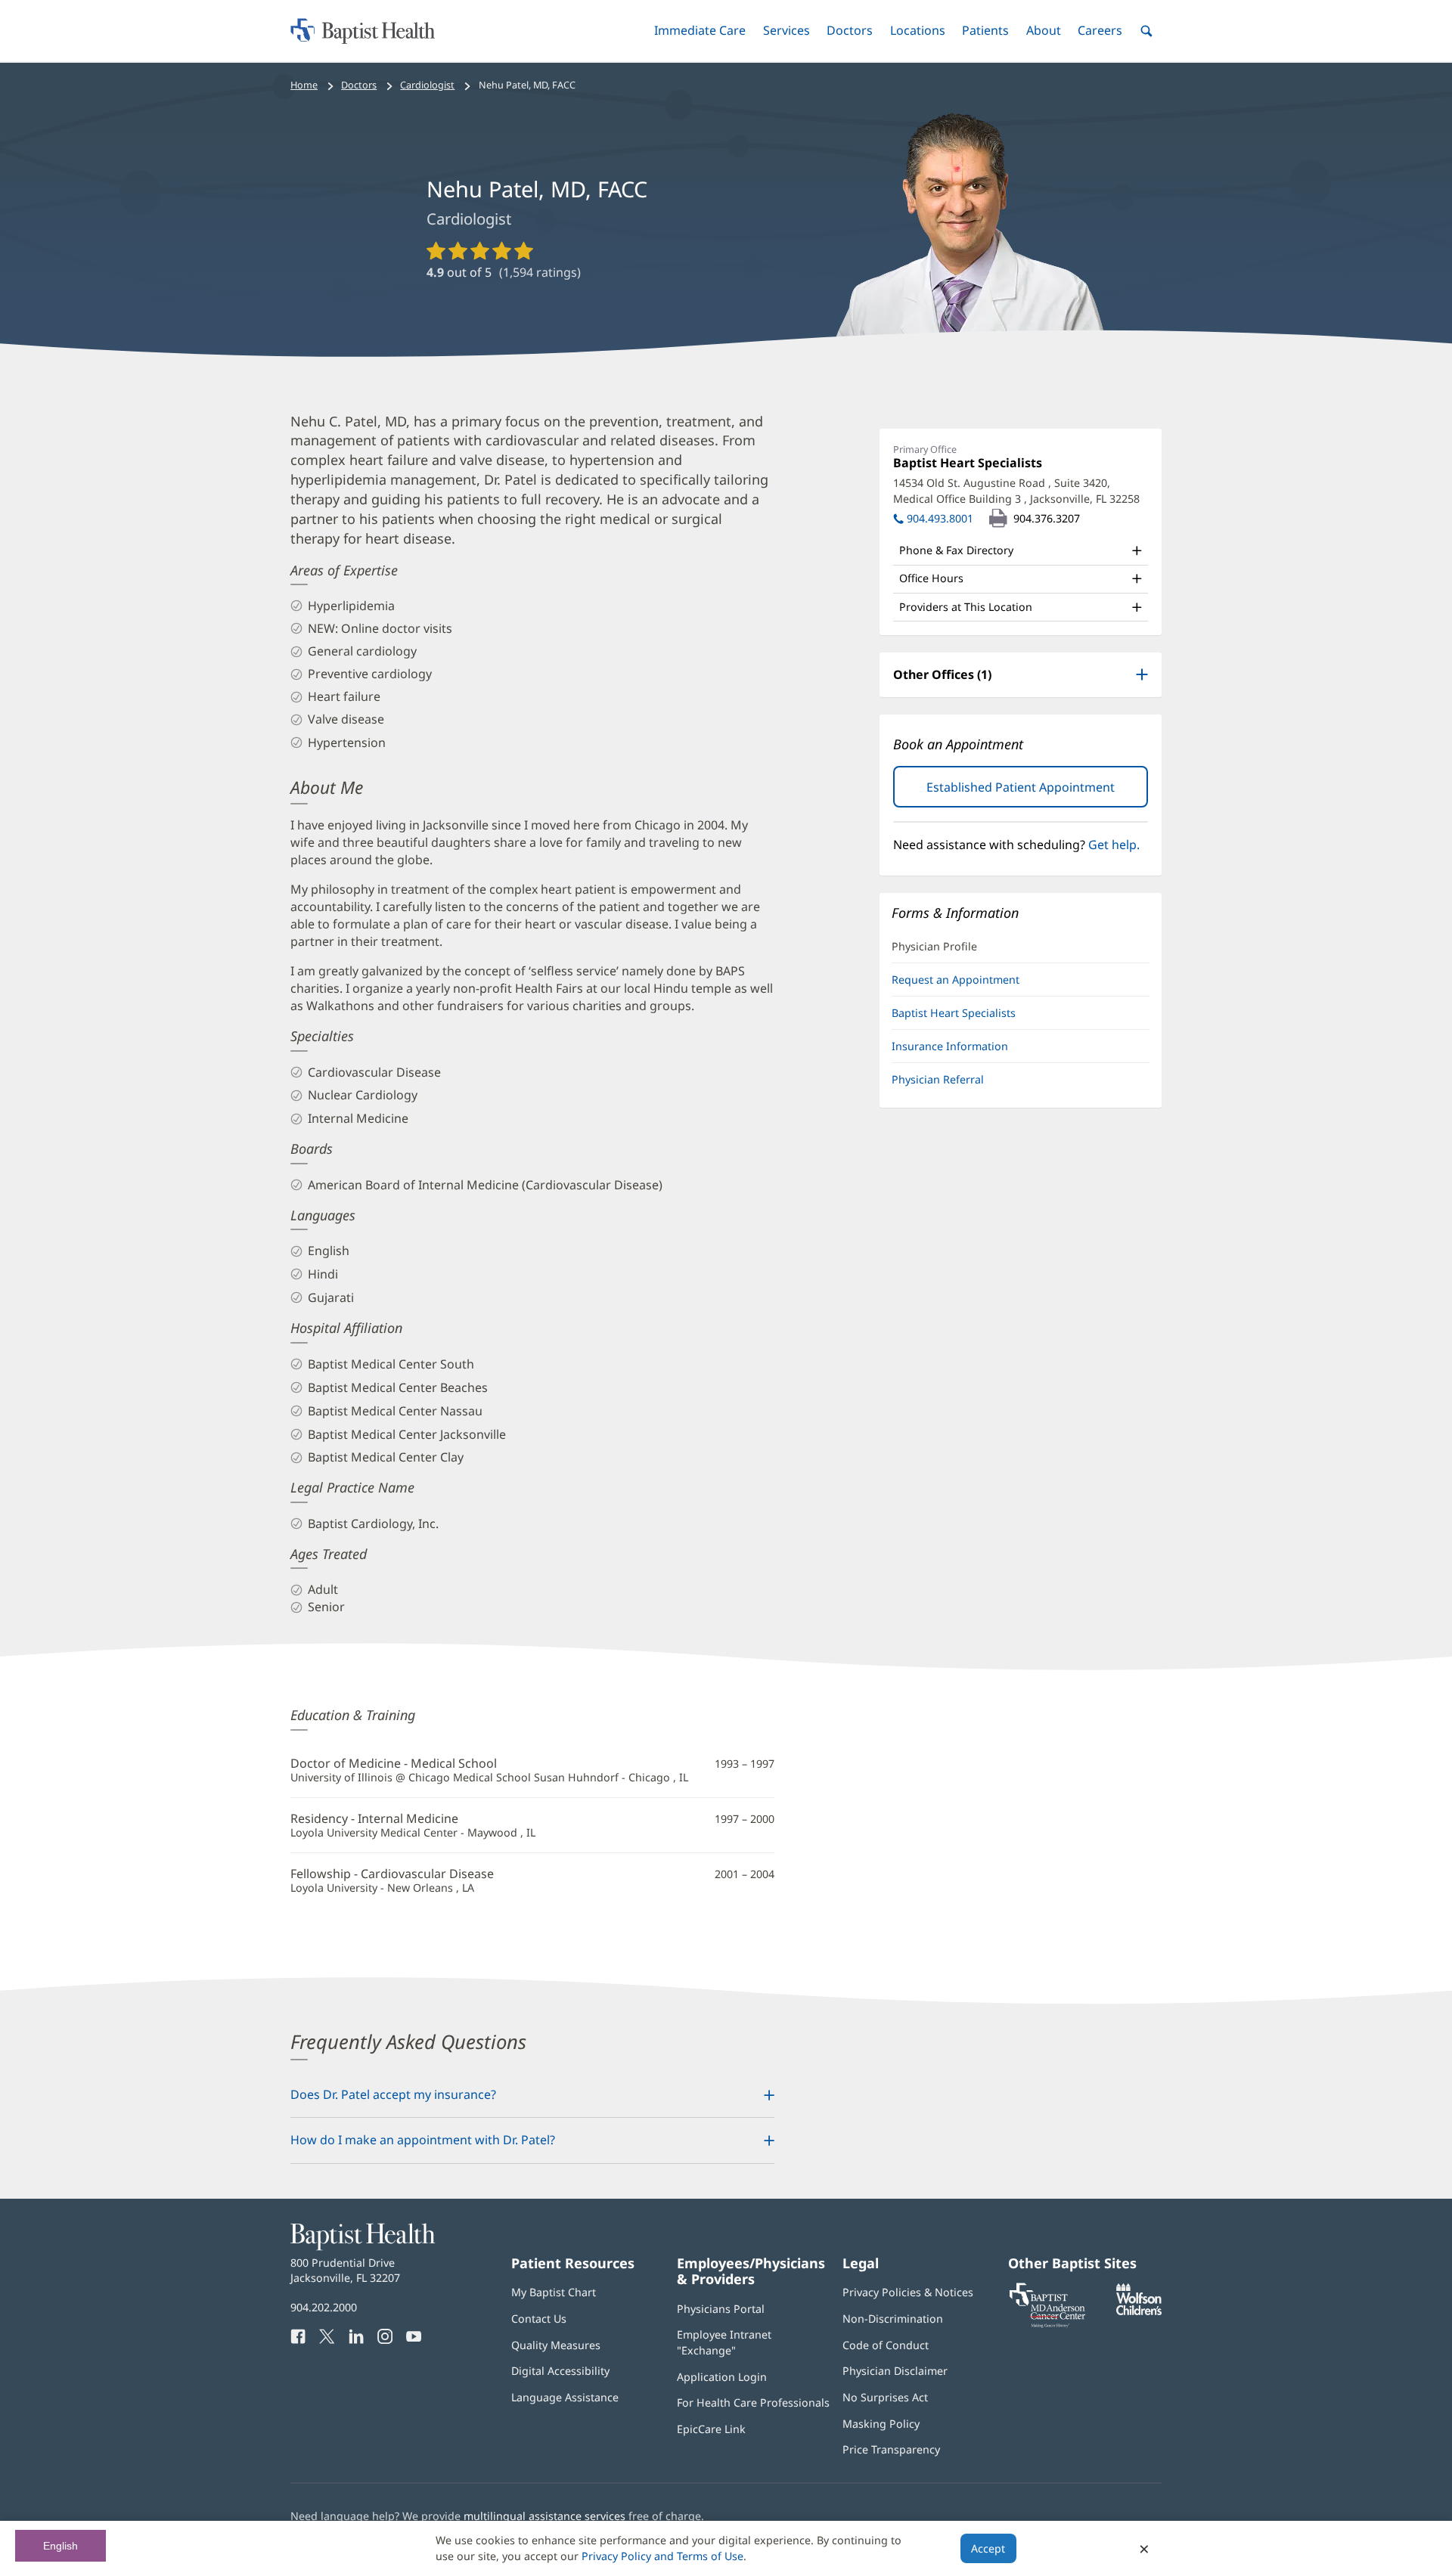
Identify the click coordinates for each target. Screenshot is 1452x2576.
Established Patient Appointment (1037, 793)
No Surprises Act (885, 2397)
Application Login (722, 2377)
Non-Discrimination (893, 2319)
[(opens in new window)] (1139, 2311)
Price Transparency (891, 2449)
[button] (700, 31)
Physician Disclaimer (895, 2371)
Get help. (1114, 845)
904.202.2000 (324, 2307)
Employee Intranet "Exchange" (724, 2342)
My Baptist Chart (554, 2292)
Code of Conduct (886, 2345)
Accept (988, 2548)
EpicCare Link (711, 2429)
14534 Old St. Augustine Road (1016, 490)
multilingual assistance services (544, 2516)
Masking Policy (881, 2424)
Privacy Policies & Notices (908, 2292)
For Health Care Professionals (753, 2402)
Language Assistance (565, 2397)
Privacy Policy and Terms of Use (662, 2556)
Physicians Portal (721, 2309)
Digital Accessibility (560, 2371)
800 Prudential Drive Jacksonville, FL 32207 (345, 2270)
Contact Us (539, 2319)
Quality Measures (556, 2345)
